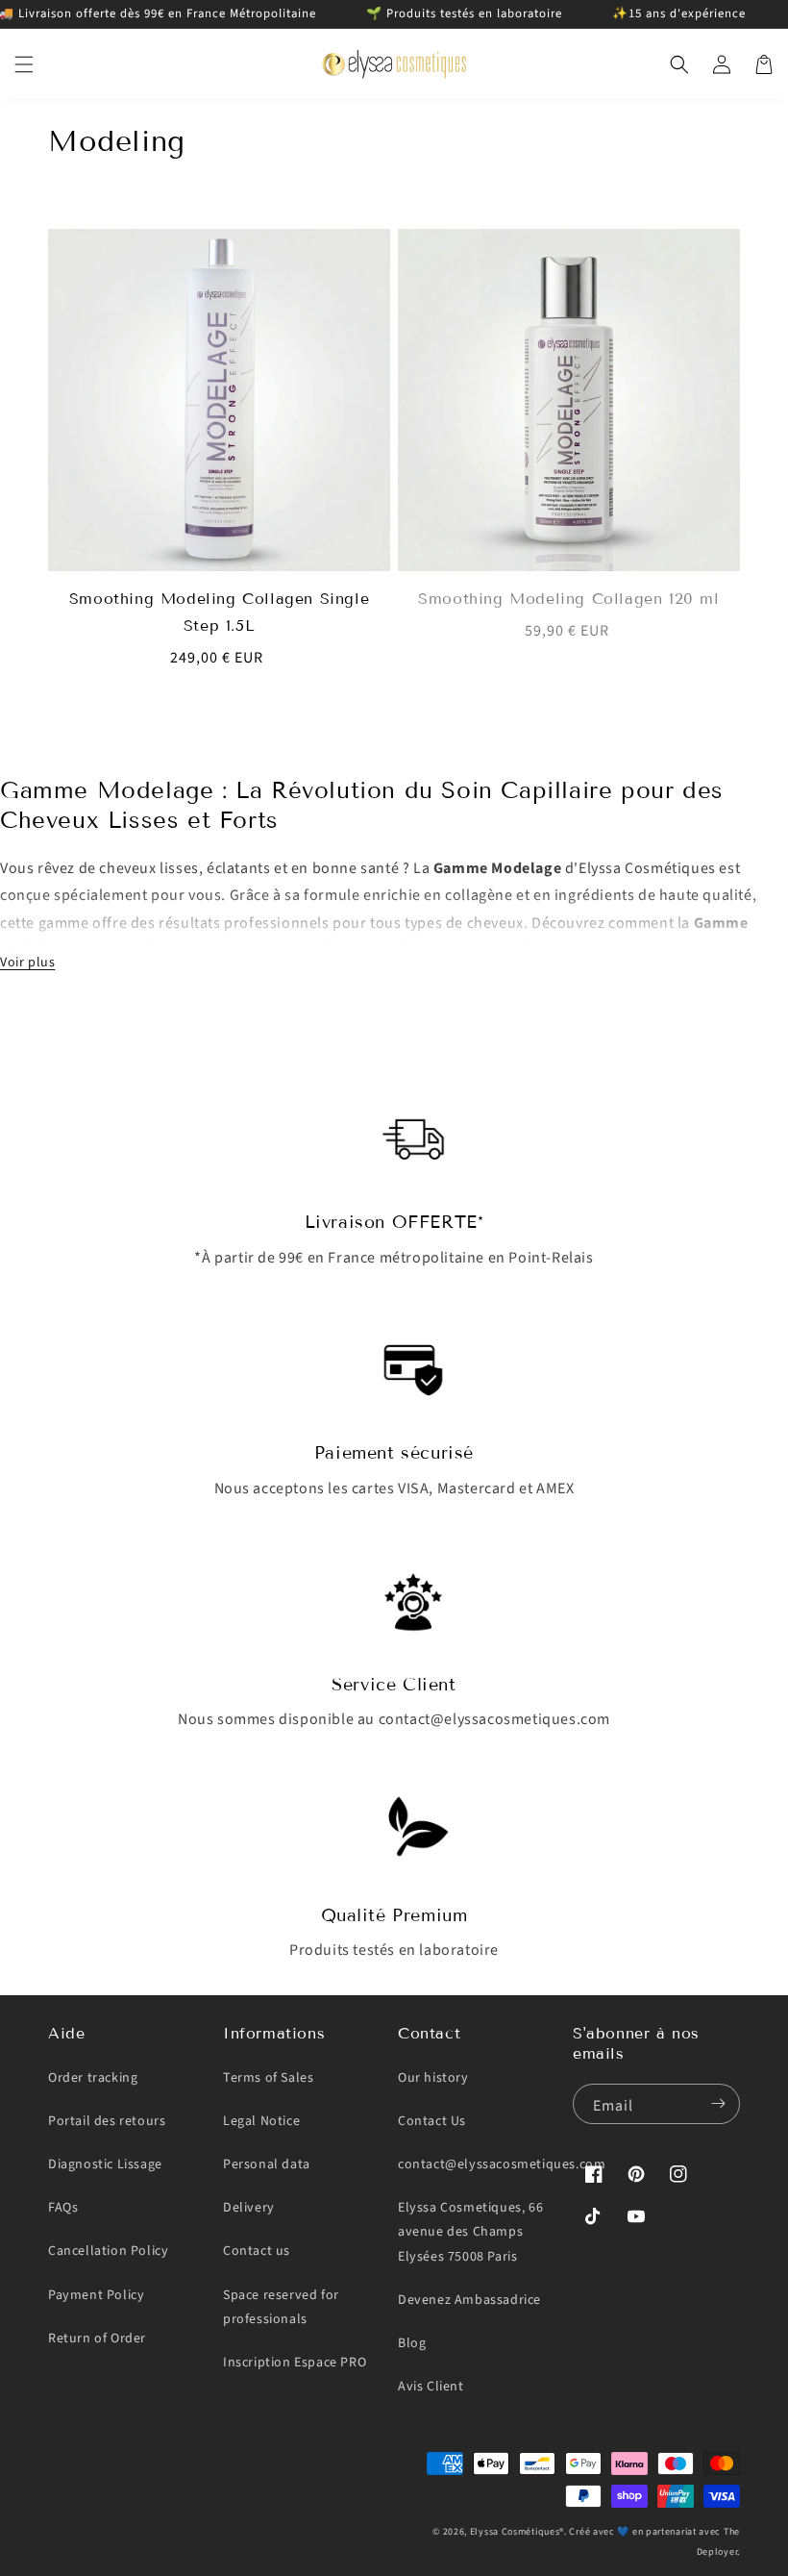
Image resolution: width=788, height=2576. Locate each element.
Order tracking (93, 2078)
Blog (412, 2343)
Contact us (257, 2251)
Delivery (249, 2208)
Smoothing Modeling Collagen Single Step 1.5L (219, 612)
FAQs (63, 2208)
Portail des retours (107, 2121)
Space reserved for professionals (281, 2307)
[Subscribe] (718, 2104)
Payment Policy (96, 2295)
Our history (433, 2078)
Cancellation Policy (108, 2251)
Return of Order (97, 2338)
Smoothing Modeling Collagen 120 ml (568, 599)
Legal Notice (261, 2121)
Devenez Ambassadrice (469, 2300)
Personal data (267, 2164)
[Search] (679, 64)
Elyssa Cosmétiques (515, 2532)
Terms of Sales (268, 2078)
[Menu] (24, 64)
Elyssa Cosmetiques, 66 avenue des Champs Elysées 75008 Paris (470, 2232)
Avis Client (431, 2387)
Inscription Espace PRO (295, 2363)
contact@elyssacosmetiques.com (502, 2164)
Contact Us (432, 2121)
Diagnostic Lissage (105, 2164)
